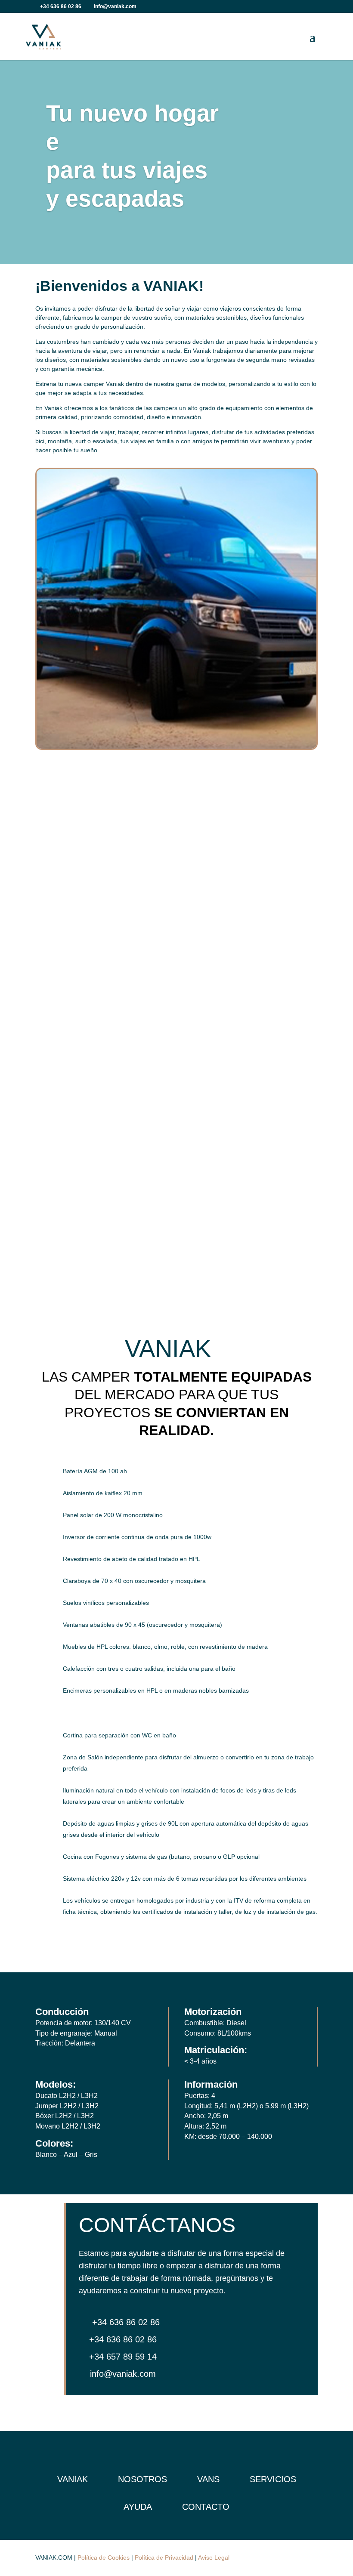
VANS (208, 2479)
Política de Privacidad (164, 2557)
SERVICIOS (273, 2479)
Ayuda (138, 2507)
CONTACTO (206, 2507)
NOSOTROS (142, 2479)
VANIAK (73, 2479)
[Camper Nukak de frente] (176, 747)
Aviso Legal (214, 2557)
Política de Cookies (104, 2557)
